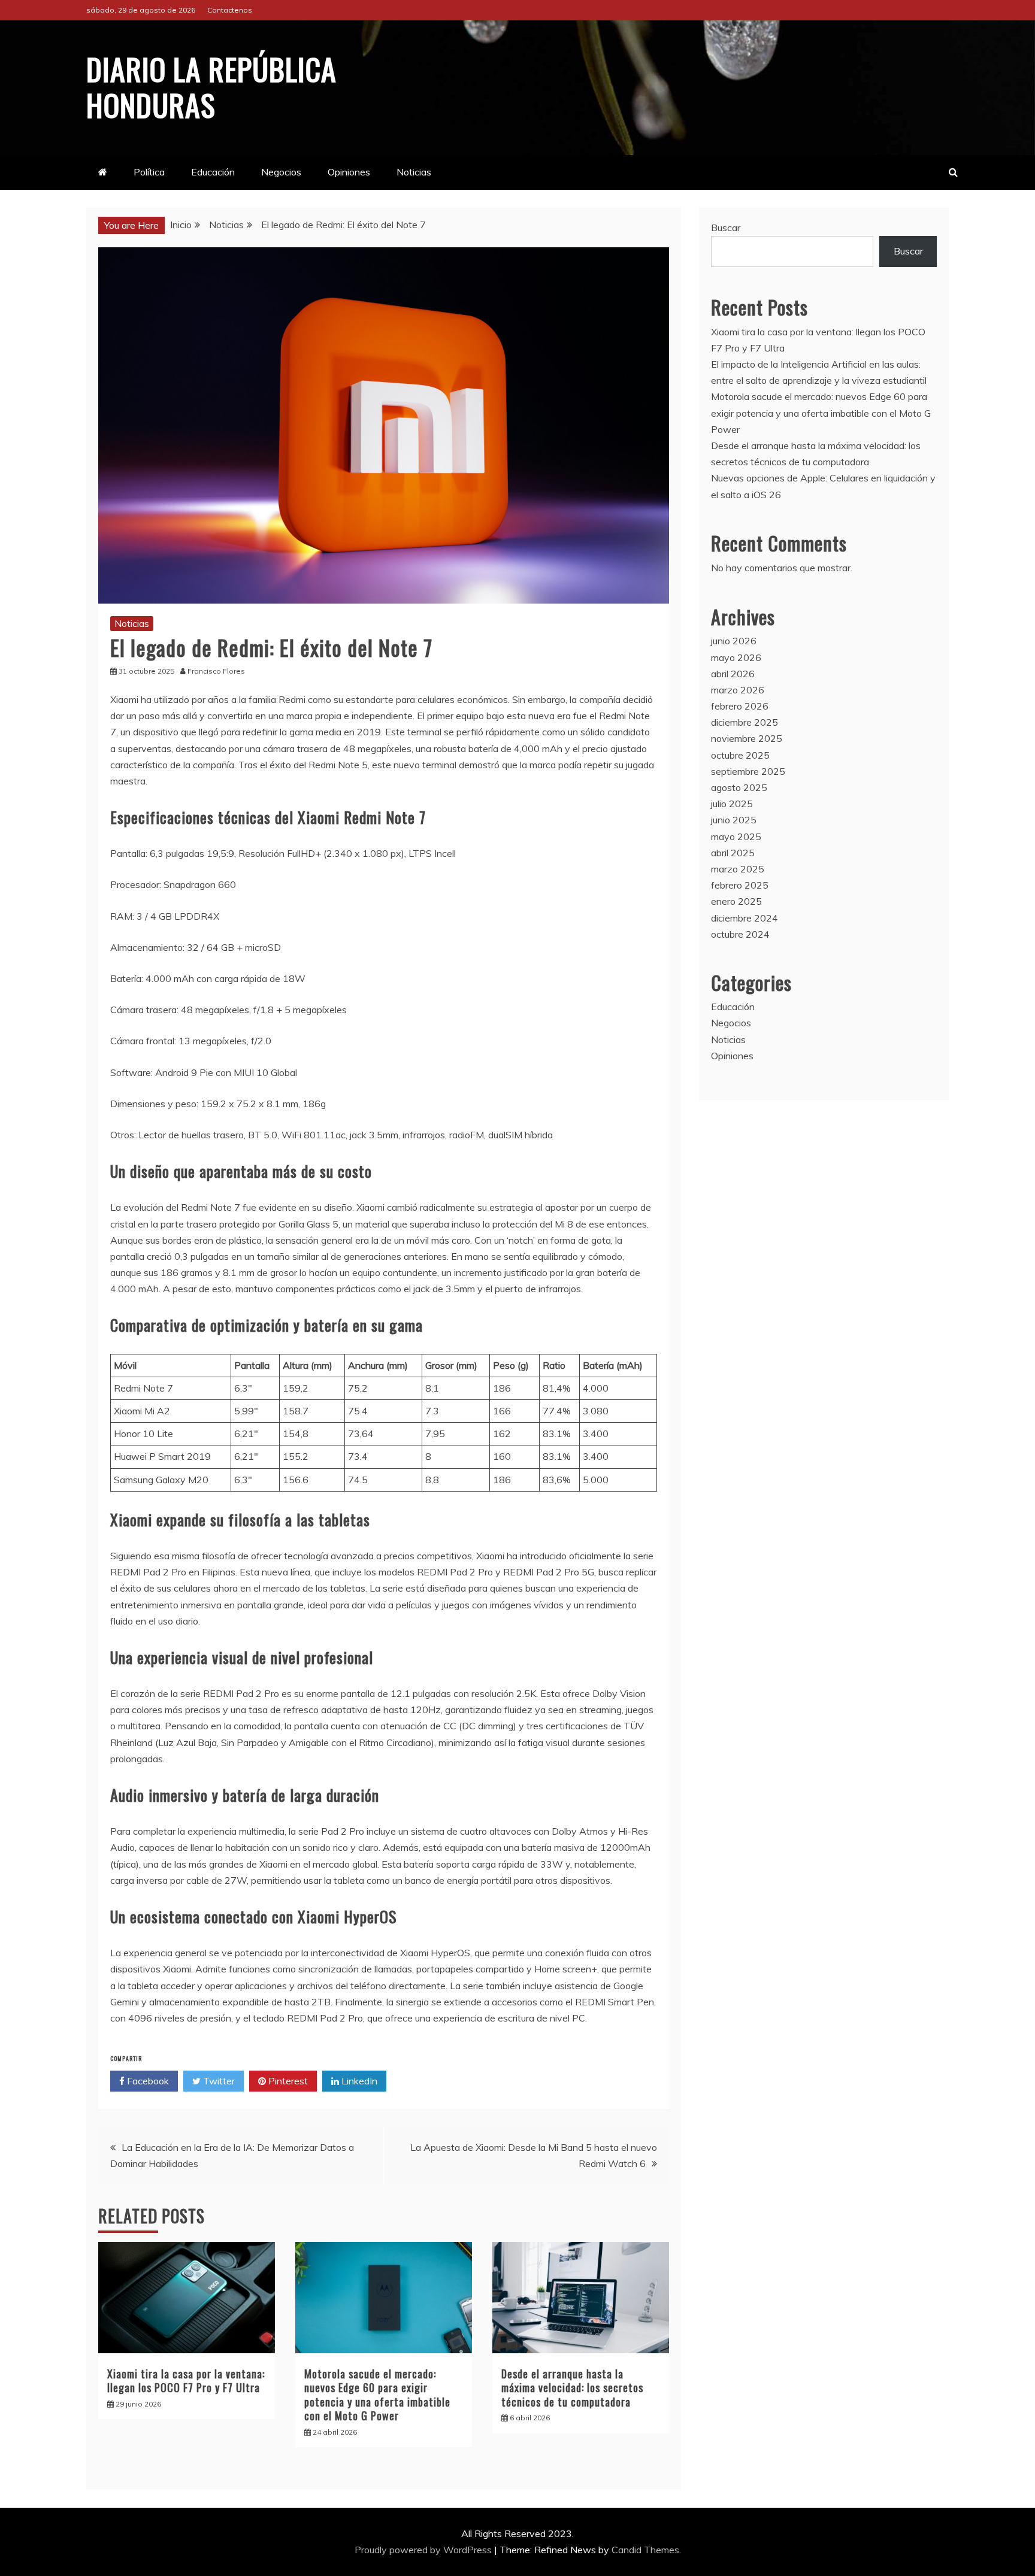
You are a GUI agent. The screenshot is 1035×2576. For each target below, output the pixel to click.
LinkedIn (358, 2081)
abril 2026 (733, 674)
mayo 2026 (736, 657)
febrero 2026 (740, 706)
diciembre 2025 (745, 722)
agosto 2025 (739, 787)
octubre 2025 (740, 755)
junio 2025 (734, 820)
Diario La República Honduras (211, 86)
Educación (213, 172)
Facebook (147, 2081)
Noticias (414, 172)
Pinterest (287, 2081)
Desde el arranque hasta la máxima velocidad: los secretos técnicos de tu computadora (572, 2388)
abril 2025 (733, 853)
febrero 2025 (740, 885)
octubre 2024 (740, 934)
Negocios (281, 172)
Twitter (218, 2081)
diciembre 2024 (745, 918)
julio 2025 (732, 804)
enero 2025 (736, 901)
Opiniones (349, 172)
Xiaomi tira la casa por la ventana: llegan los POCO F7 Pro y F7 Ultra (186, 2380)
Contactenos (230, 10)
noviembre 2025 (747, 738)
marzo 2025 (738, 869)
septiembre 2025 (748, 771)
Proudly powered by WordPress (424, 2550)
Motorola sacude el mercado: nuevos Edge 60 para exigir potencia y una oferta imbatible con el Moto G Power (377, 2395)
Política (149, 172)
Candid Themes (645, 2550)
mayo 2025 (736, 837)
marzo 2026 (738, 690)
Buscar (726, 228)
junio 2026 (734, 641)
